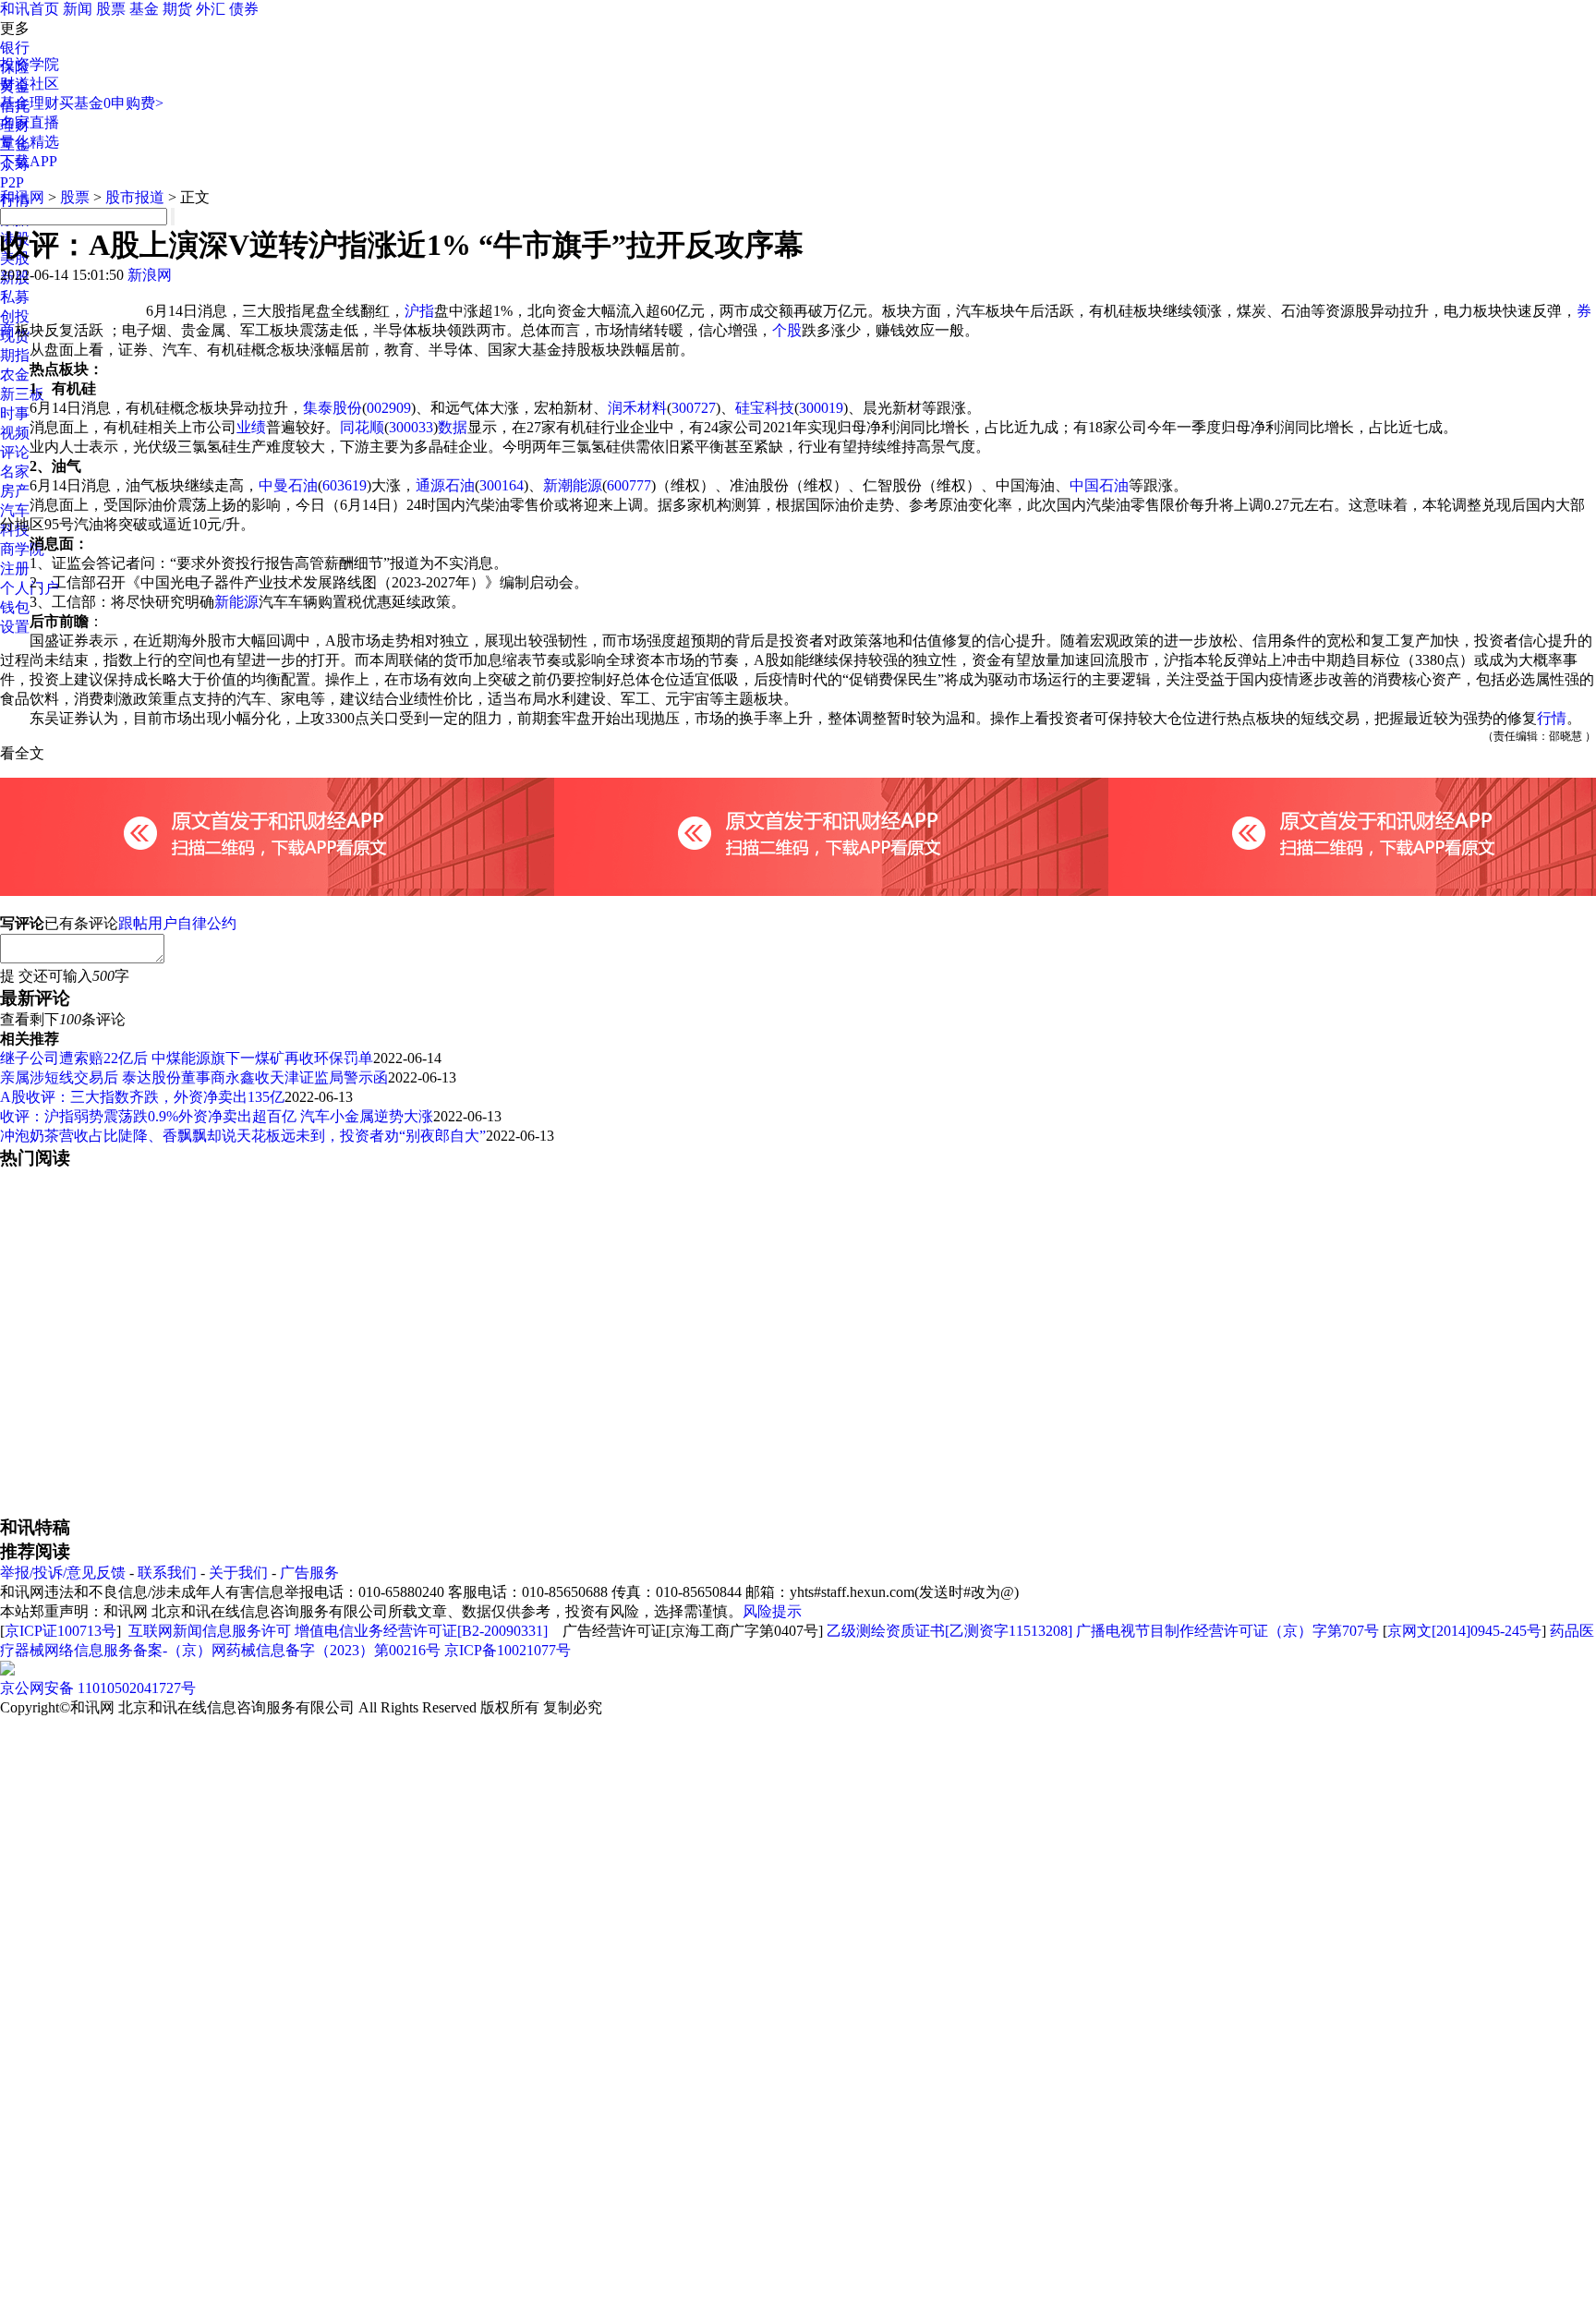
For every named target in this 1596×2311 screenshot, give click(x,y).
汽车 (15, 510)
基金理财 (30, 103)
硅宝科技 (765, 408)
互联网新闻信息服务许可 (210, 1631)
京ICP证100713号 (60, 1631)
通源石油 (445, 485)
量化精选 (30, 142)
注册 (15, 569)
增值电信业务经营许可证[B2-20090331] (421, 1631)
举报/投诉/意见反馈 (63, 1573)
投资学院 (30, 64)
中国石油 (1099, 485)
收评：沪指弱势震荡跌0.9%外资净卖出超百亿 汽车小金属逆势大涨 (217, 1116)
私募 (15, 297)
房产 (15, 491)
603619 (345, 485)
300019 (821, 408)
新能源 (236, 602)
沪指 (419, 311)
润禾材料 (637, 408)
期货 (177, 9)
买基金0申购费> (111, 103)
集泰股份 (332, 408)
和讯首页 (30, 9)
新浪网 (150, 275)
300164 (502, 485)
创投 (15, 316)
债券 (244, 9)
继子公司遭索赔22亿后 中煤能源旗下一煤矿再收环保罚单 (187, 1058)
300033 (411, 427)
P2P (12, 182)
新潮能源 (573, 485)
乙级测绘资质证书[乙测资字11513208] (949, 1631)
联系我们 (167, 1573)
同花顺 (362, 427)
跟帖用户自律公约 (177, 923)
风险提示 (772, 1611)
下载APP (29, 161)
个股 (787, 330)
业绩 (251, 427)
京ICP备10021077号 (508, 1650)
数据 (453, 427)
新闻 (78, 9)
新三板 (22, 394)
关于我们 (238, 1573)
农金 (15, 375)
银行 (15, 48)
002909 (389, 408)
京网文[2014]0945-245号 (1464, 1631)
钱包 (15, 607)
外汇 (211, 9)
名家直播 (30, 122)
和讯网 (22, 197)
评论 (15, 452)
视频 (15, 433)
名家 (15, 472)
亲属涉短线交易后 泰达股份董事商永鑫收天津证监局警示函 (194, 1077)
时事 (15, 413)
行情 (1552, 718)
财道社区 (30, 84)
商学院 (22, 549)
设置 (15, 627)
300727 (694, 408)
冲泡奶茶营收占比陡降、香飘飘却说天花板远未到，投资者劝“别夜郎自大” (243, 1136)
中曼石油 (288, 485)
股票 (111, 9)
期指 (15, 355)
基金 (144, 9)
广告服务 (309, 1573)
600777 (629, 485)
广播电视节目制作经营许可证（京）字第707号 (1227, 1631)
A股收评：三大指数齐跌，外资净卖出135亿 (142, 1097)
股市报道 (135, 197)
